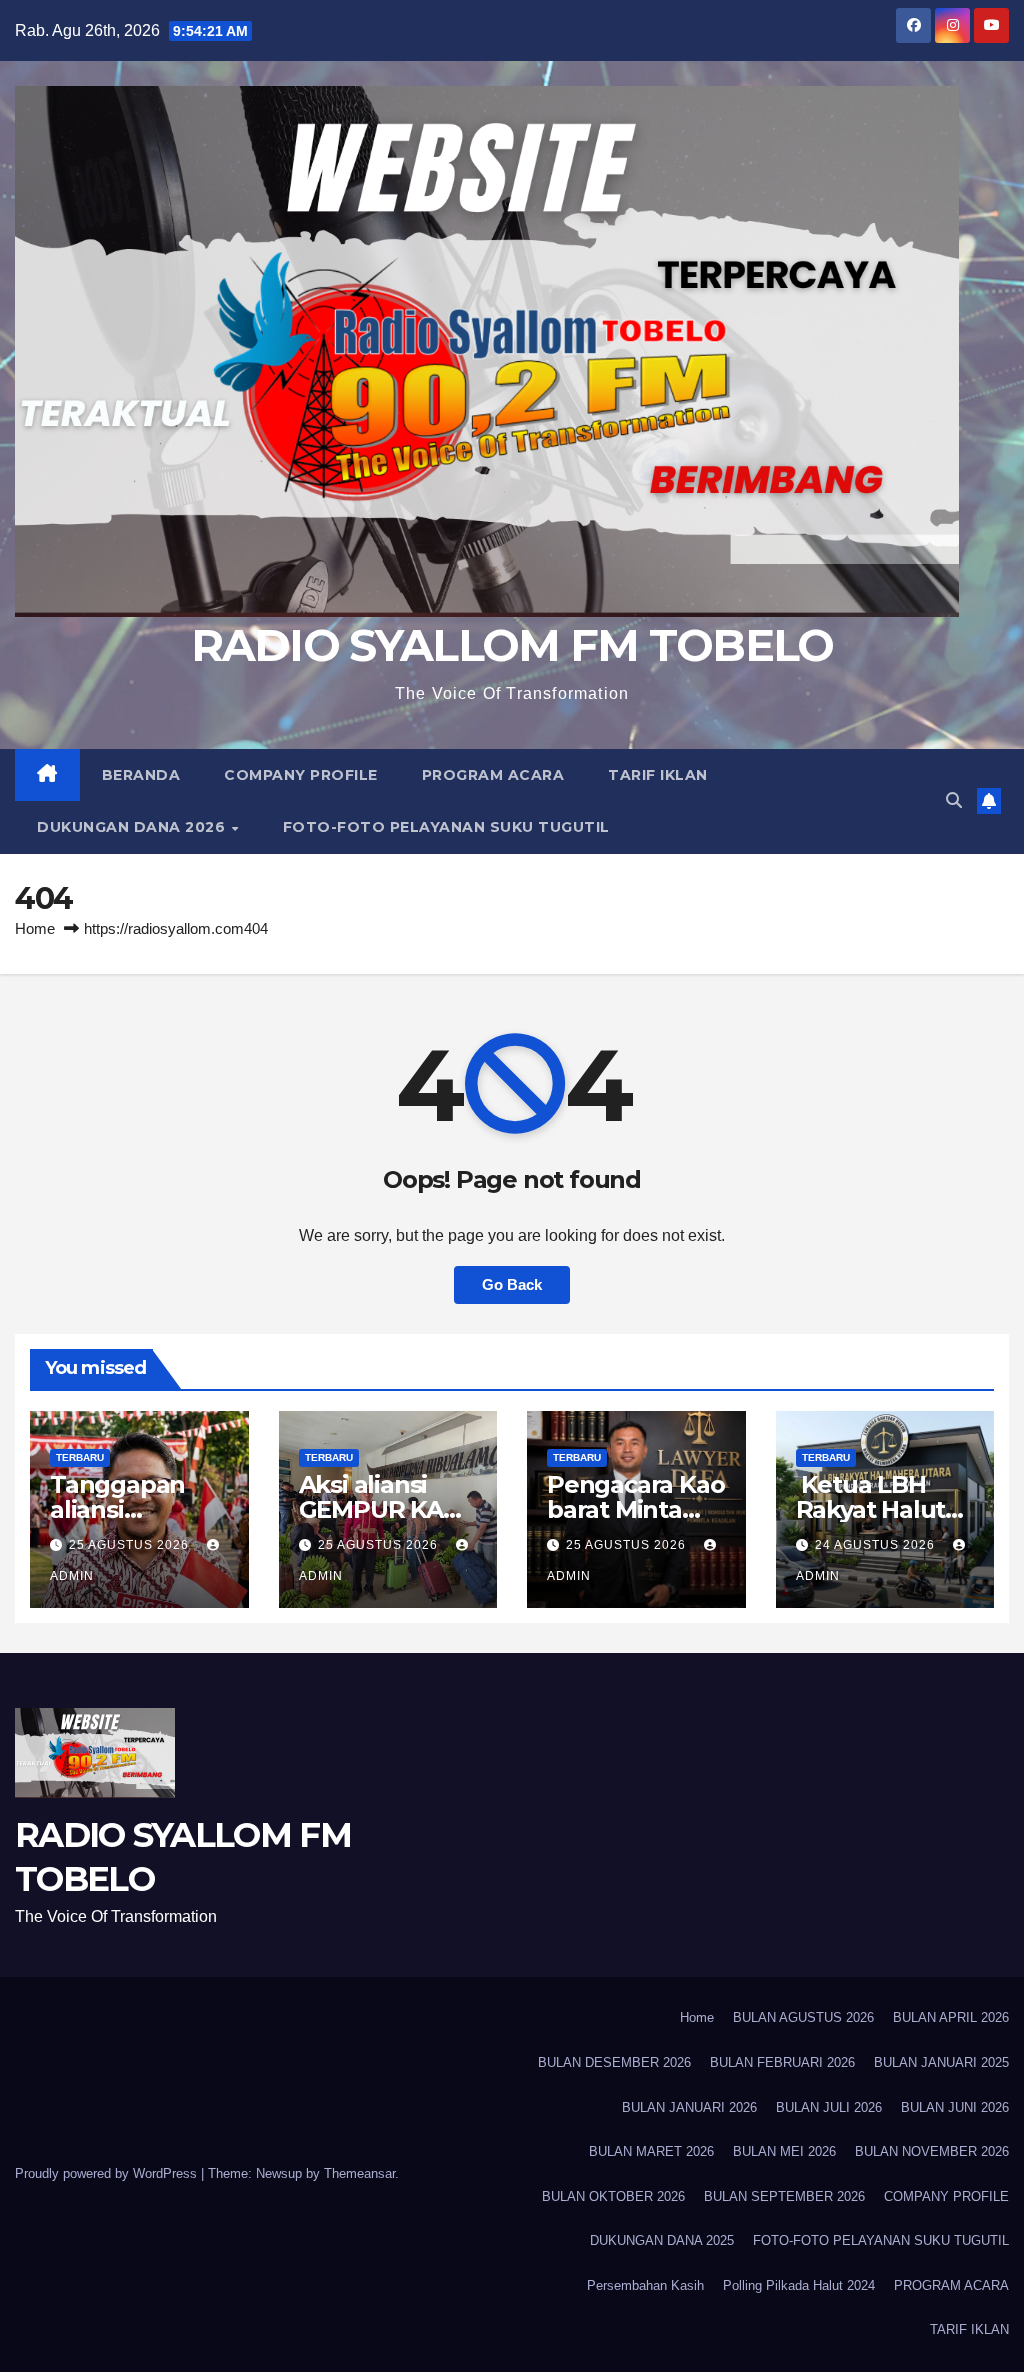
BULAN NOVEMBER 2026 (932, 2151)
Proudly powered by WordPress (108, 2173)
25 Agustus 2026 (131, 1545)
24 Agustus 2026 (877, 1545)
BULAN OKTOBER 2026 (613, 2196)
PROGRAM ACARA (493, 775)
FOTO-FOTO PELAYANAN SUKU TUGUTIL (446, 827)
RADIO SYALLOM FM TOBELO (512, 645)
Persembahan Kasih (645, 2285)
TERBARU (80, 1457)
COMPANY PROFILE (301, 775)
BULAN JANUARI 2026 (689, 2107)
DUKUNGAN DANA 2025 (662, 2240)
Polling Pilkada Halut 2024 (799, 2285)
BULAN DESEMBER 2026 (614, 2062)
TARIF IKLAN (658, 775)
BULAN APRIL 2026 (951, 2017)
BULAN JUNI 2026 (955, 2107)
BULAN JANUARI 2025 (941, 2062)
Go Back (512, 1284)
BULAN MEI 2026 (784, 2151)
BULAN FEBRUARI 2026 (782, 2062)
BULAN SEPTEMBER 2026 (784, 2196)
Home (35, 928)
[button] (954, 800)
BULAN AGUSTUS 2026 (803, 2017)
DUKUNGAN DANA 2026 (133, 827)
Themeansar (359, 2173)
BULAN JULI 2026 (829, 2107)
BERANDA (141, 775)
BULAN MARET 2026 (651, 2151)
